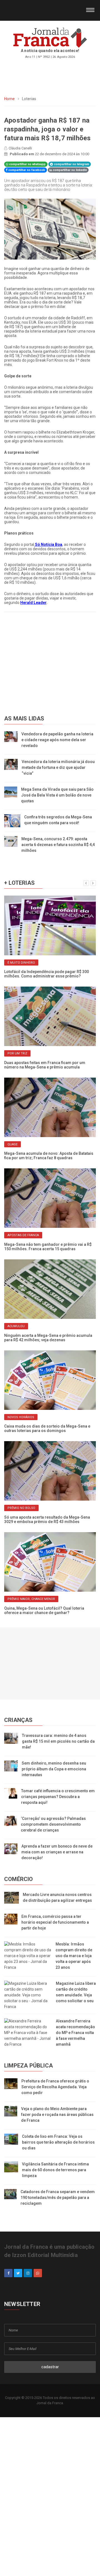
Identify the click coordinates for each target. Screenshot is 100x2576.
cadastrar (50, 2367)
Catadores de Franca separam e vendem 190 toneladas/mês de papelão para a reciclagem (58, 2198)
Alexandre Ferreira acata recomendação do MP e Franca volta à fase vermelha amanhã (75, 2033)
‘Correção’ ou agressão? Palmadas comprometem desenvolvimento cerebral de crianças (53, 1824)
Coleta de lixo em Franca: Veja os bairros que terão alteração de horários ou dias (58, 2142)
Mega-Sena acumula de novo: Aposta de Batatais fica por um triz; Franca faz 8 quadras (49, 1156)
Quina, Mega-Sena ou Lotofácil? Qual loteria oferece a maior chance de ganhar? (44, 1610)
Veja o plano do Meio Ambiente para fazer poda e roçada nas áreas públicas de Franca (57, 2115)
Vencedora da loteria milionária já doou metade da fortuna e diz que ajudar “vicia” (58, 767)
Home (9, 99)
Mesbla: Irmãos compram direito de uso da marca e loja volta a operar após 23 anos (74, 1956)
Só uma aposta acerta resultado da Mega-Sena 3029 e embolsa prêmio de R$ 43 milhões (47, 1519)
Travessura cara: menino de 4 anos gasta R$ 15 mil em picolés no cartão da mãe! (58, 1741)
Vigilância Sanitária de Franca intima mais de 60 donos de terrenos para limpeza (55, 2170)
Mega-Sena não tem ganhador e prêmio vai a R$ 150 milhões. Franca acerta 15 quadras (48, 1247)
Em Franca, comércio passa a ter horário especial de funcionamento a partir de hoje (55, 1922)
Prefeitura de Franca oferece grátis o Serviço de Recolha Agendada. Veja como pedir (55, 2087)
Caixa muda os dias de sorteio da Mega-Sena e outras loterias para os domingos (47, 1428)
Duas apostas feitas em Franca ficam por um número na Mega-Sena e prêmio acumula (45, 1065)
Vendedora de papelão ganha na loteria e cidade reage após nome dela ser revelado (57, 740)
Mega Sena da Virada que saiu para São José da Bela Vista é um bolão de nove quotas (57, 795)
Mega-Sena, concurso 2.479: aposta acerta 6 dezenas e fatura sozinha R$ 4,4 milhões (58, 845)
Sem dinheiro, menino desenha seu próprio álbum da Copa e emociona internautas (54, 1769)
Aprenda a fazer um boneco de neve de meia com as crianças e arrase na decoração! (57, 1852)
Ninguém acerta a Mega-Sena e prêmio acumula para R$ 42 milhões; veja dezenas (48, 1338)
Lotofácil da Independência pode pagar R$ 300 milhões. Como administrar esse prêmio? (47, 974)
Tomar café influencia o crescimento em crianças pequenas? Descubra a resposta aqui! (58, 1797)
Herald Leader (33, 603)
